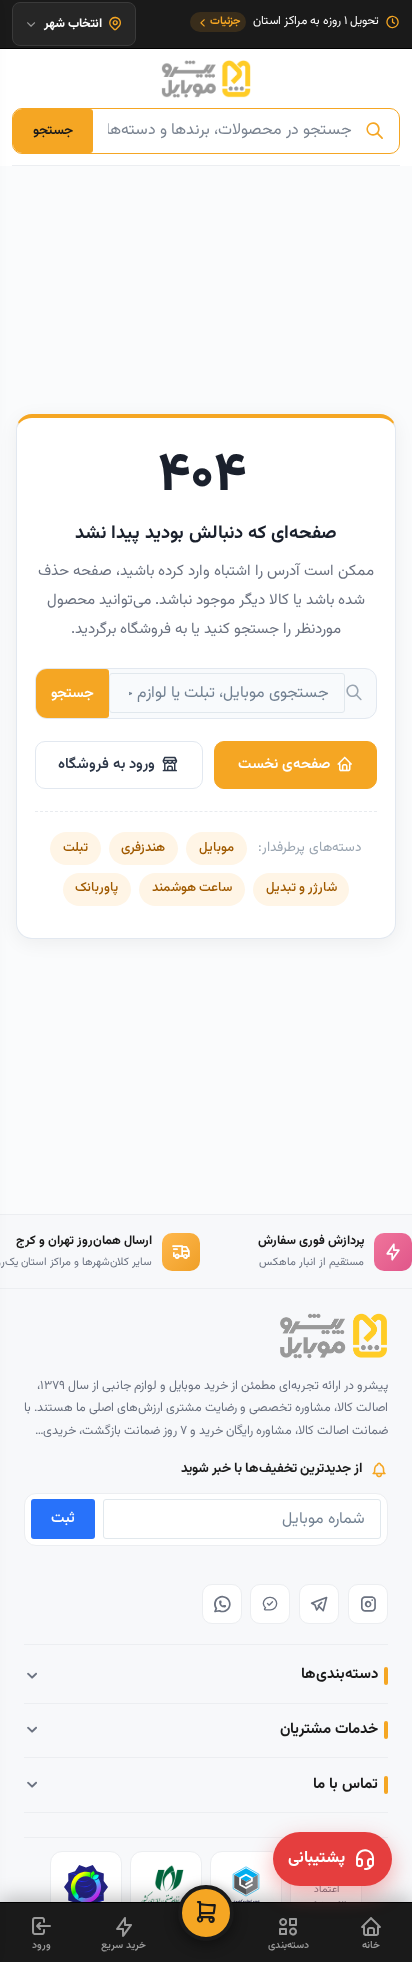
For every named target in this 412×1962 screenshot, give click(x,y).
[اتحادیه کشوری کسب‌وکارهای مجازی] (246, 1887)
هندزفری (143, 848)
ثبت (63, 1518)
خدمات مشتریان (329, 1729)
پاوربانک (96, 888)
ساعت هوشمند (192, 888)
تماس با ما (345, 1784)
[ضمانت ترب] (86, 1887)
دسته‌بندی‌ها (339, 1674)
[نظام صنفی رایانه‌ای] (166, 1887)
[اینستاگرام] (368, 1604)
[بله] (270, 1604)
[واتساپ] (222, 1604)
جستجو (53, 130)
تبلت (75, 848)
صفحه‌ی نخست (284, 764)
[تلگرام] (319, 1604)
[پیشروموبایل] (206, 79)
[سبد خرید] (206, 1913)
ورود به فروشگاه (106, 764)
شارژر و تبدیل (301, 888)
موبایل (216, 848)
